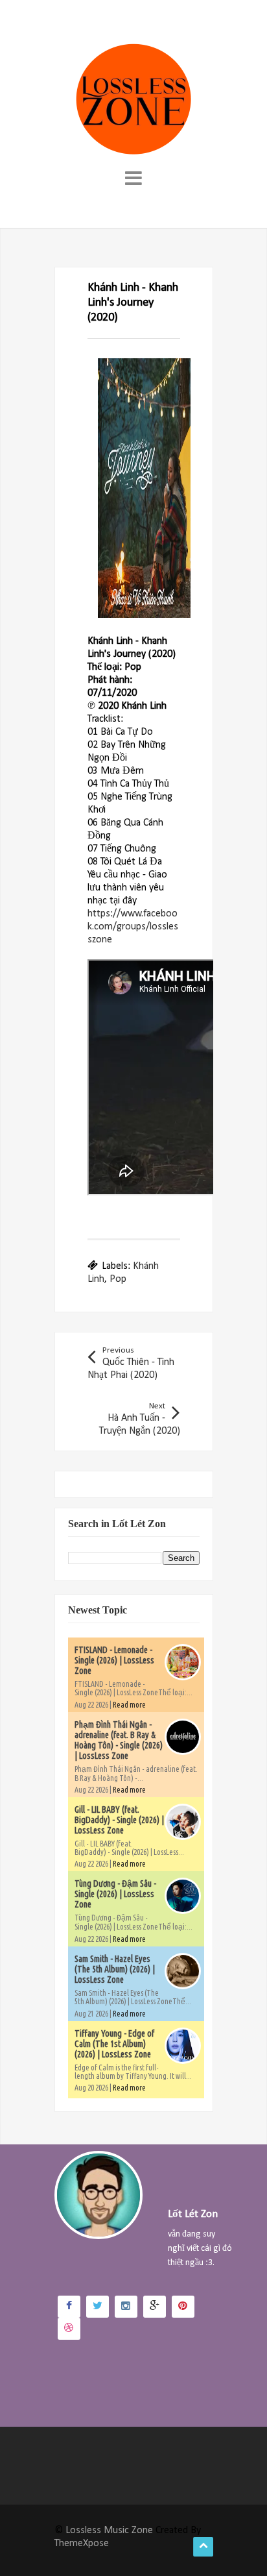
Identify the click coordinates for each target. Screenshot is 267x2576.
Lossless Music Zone (109, 2531)
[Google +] (155, 2307)
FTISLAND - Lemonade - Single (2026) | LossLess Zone (114, 1660)
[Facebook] (69, 2307)
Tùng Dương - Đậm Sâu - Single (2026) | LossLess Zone (115, 1894)
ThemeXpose (82, 2544)
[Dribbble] (69, 2329)
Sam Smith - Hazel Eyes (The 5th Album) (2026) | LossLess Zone (115, 1969)
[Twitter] (98, 2307)
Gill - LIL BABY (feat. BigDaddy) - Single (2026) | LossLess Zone (119, 1820)
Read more (129, 1705)
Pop (118, 1279)
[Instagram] (126, 2307)
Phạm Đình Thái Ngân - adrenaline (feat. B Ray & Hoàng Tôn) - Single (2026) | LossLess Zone (119, 1740)
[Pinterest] (183, 2307)
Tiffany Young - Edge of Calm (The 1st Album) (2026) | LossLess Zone (114, 2044)
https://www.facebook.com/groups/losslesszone (133, 927)
